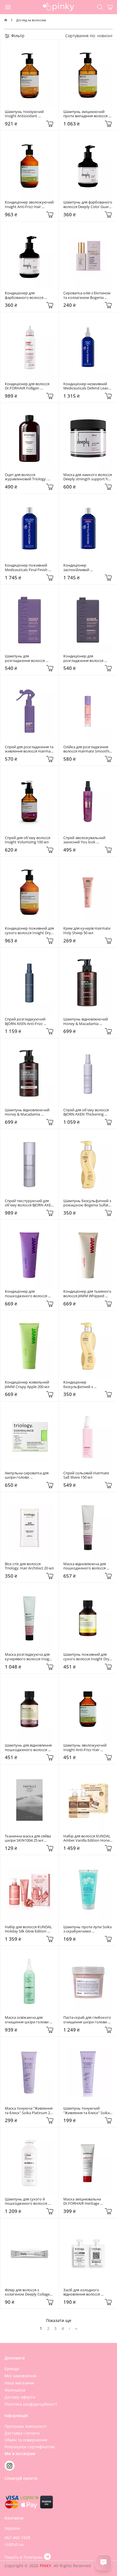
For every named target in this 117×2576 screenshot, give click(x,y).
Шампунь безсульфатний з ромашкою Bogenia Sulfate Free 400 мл (88, 1203)
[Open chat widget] (103, 2562)
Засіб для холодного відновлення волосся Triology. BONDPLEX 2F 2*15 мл (88, 2292)
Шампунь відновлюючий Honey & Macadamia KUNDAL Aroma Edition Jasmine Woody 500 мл (86, 1021)
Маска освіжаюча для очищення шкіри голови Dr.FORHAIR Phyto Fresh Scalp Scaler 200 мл (27, 2020)
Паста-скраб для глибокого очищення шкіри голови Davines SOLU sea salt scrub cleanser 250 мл (88, 2020)
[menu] (8, 7)
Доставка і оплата (22, 2433)
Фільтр (17, 36)
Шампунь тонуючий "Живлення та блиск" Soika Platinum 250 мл (87, 2111)
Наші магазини (19, 2383)
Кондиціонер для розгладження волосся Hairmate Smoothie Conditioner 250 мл (84, 658)
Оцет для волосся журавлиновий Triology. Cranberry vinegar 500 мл (26, 477)
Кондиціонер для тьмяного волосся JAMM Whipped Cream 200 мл (88, 1294)
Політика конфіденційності (31, 2404)
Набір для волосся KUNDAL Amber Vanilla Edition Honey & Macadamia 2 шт (88, 1838)
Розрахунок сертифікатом (30, 2447)
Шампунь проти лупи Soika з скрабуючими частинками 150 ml (88, 1929)
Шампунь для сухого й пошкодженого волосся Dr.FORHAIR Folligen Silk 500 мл (29, 2201)
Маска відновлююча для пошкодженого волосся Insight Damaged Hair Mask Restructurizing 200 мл (87, 1566)
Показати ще (59, 2320)
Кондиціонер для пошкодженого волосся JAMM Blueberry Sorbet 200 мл (28, 1294)
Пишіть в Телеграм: (24, 2557)
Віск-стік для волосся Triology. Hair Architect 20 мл (29, 1566)
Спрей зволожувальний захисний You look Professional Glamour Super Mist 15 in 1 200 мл (87, 840)
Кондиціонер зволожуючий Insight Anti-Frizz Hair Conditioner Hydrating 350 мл (29, 205)
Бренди (12, 2369)
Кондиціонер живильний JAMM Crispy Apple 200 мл (27, 1385)
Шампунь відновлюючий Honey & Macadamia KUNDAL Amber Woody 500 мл (29, 1112)
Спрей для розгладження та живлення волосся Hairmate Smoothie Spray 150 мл (29, 749)
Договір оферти (20, 2397)
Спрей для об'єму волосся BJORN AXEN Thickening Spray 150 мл (86, 1112)
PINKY (46, 2566)
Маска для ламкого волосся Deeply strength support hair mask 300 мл (88, 477)
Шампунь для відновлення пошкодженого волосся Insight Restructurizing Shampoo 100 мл (29, 1748)
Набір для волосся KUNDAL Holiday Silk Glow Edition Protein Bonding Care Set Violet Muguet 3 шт (29, 1929)
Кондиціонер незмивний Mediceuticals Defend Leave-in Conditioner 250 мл (87, 386)
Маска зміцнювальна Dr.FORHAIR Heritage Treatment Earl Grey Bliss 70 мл (87, 2201)
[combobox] (105, 36)
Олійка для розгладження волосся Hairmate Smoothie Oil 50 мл (88, 749)
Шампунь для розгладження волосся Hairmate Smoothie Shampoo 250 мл (25, 658)
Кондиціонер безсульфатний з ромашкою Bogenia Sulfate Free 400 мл (87, 1385)
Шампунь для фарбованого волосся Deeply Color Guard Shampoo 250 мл (88, 205)
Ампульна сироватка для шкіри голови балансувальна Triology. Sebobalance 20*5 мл (27, 1475)
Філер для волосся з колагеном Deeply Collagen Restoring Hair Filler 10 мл (29, 2292)
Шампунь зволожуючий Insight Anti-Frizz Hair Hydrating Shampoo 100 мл (87, 1748)
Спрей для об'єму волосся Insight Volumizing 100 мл (28, 840)
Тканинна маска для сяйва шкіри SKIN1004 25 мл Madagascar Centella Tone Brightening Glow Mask (28, 1838)
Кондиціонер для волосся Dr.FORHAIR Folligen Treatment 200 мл (28, 386)
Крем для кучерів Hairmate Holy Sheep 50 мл (87, 931)
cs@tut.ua (14, 2544)
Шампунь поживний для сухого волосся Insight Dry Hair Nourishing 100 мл (87, 1657)
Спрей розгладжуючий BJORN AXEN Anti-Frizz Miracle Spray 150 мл (26, 1021)
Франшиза (15, 2390)
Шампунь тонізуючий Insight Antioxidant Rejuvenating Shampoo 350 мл (28, 114)
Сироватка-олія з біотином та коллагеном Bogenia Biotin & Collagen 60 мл (87, 295)
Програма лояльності (25, 2426)
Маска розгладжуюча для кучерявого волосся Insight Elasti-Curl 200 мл (29, 1657)
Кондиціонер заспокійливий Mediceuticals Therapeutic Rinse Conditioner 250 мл (86, 568)
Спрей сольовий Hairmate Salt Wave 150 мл (87, 1475)
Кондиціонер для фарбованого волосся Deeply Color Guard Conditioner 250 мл (25, 295)
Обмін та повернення (26, 2440)
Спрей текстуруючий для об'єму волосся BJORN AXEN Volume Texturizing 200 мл (29, 1203)
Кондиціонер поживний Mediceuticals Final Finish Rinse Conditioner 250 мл (27, 568)
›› (76, 2328)
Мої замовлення (20, 2376)
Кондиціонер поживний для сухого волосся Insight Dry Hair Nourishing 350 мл (29, 931)
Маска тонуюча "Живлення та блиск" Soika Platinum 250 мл (29, 2111)
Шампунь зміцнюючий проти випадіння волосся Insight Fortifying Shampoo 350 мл (87, 114)
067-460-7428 (17, 2538)
